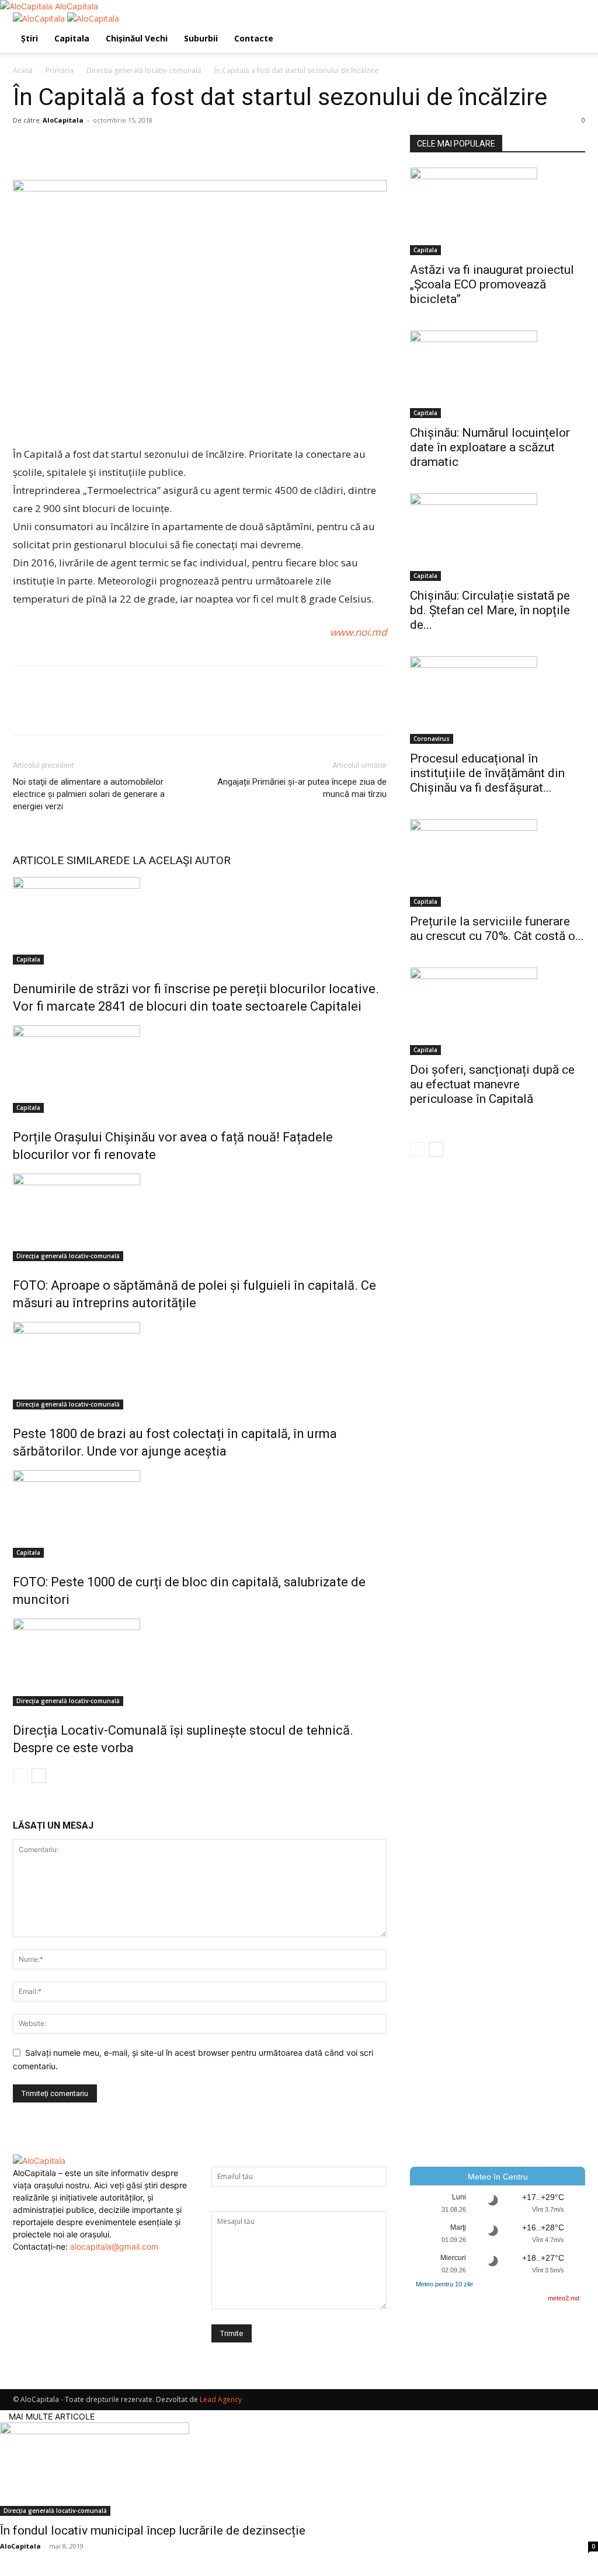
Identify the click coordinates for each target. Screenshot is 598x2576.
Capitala (72, 38)
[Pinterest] (78, 147)
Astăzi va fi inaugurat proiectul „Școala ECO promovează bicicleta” (492, 284)
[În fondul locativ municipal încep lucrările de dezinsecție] (299, 2469)
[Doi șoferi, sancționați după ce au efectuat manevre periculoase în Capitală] (498, 1011)
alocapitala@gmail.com (114, 2246)
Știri (29, 38)
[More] (133, 147)
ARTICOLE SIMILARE (64, 860)
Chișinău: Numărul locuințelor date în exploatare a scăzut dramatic (490, 447)
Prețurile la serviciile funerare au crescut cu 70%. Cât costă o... (497, 929)
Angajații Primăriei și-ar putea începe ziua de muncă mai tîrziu (302, 788)
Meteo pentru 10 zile (444, 2284)
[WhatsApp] (105, 147)
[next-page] (39, 1776)
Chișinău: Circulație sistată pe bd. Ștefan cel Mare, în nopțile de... (490, 610)
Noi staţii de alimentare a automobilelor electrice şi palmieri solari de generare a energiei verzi (89, 794)
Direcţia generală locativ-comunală (144, 70)
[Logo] (40, 18)
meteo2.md (564, 2298)
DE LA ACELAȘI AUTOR (173, 860)
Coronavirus (432, 739)
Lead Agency (221, 2399)
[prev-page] (20, 1776)
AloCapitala (63, 120)
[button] (571, 27)
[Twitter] (51, 147)
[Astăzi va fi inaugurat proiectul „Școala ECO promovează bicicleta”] (498, 211)
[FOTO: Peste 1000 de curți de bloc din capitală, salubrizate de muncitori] (200, 1514)
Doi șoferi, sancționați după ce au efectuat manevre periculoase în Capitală (492, 1084)
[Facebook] (25, 147)
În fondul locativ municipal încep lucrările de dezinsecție (153, 2530)
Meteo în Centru (498, 2177)
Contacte (254, 38)
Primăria (60, 70)
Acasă (23, 70)
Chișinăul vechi (137, 38)
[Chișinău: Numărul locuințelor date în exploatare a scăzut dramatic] (498, 374)
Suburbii (201, 38)
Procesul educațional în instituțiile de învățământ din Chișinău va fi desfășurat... (487, 773)
